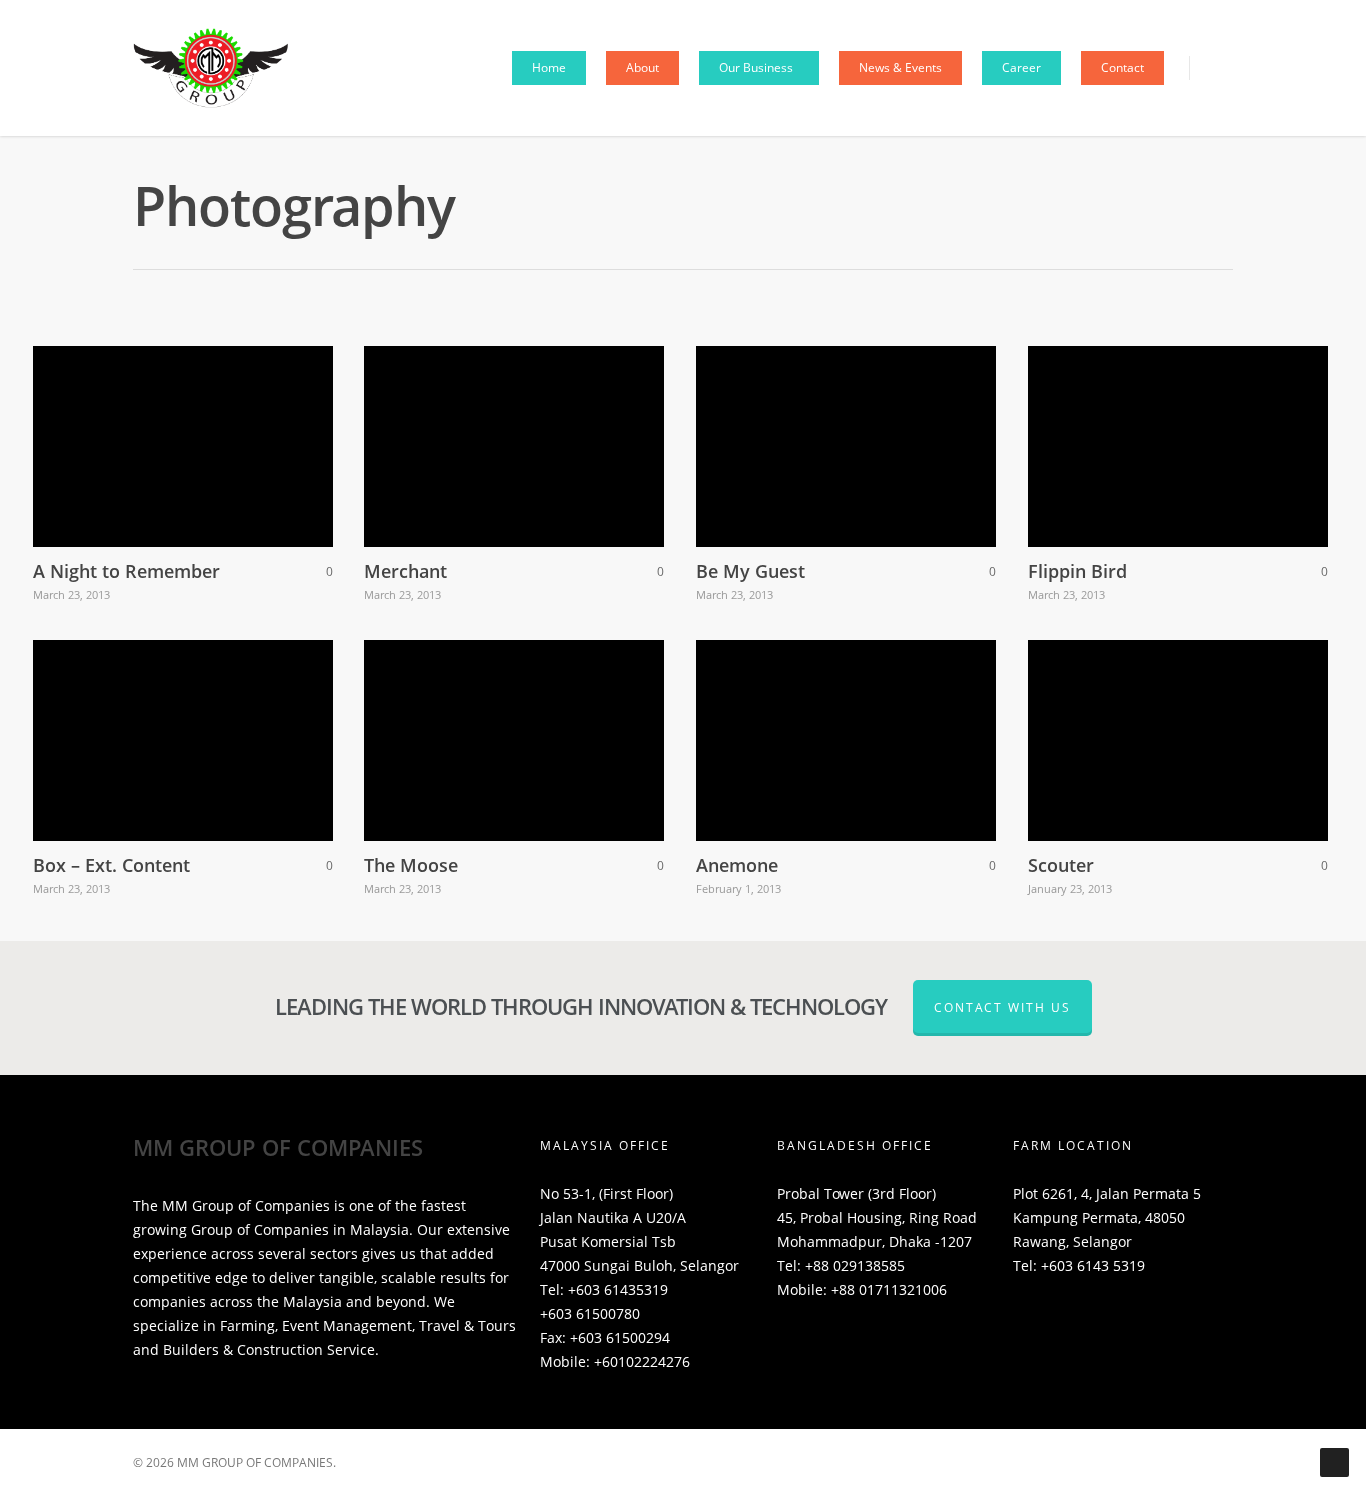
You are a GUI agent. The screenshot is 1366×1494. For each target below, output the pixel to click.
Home (549, 67)
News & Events (900, 67)
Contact (1122, 67)
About (642, 67)
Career (1021, 67)
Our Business (756, 67)
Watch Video (124, 720)
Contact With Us (1002, 1007)
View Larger (125, 426)
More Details (238, 426)
